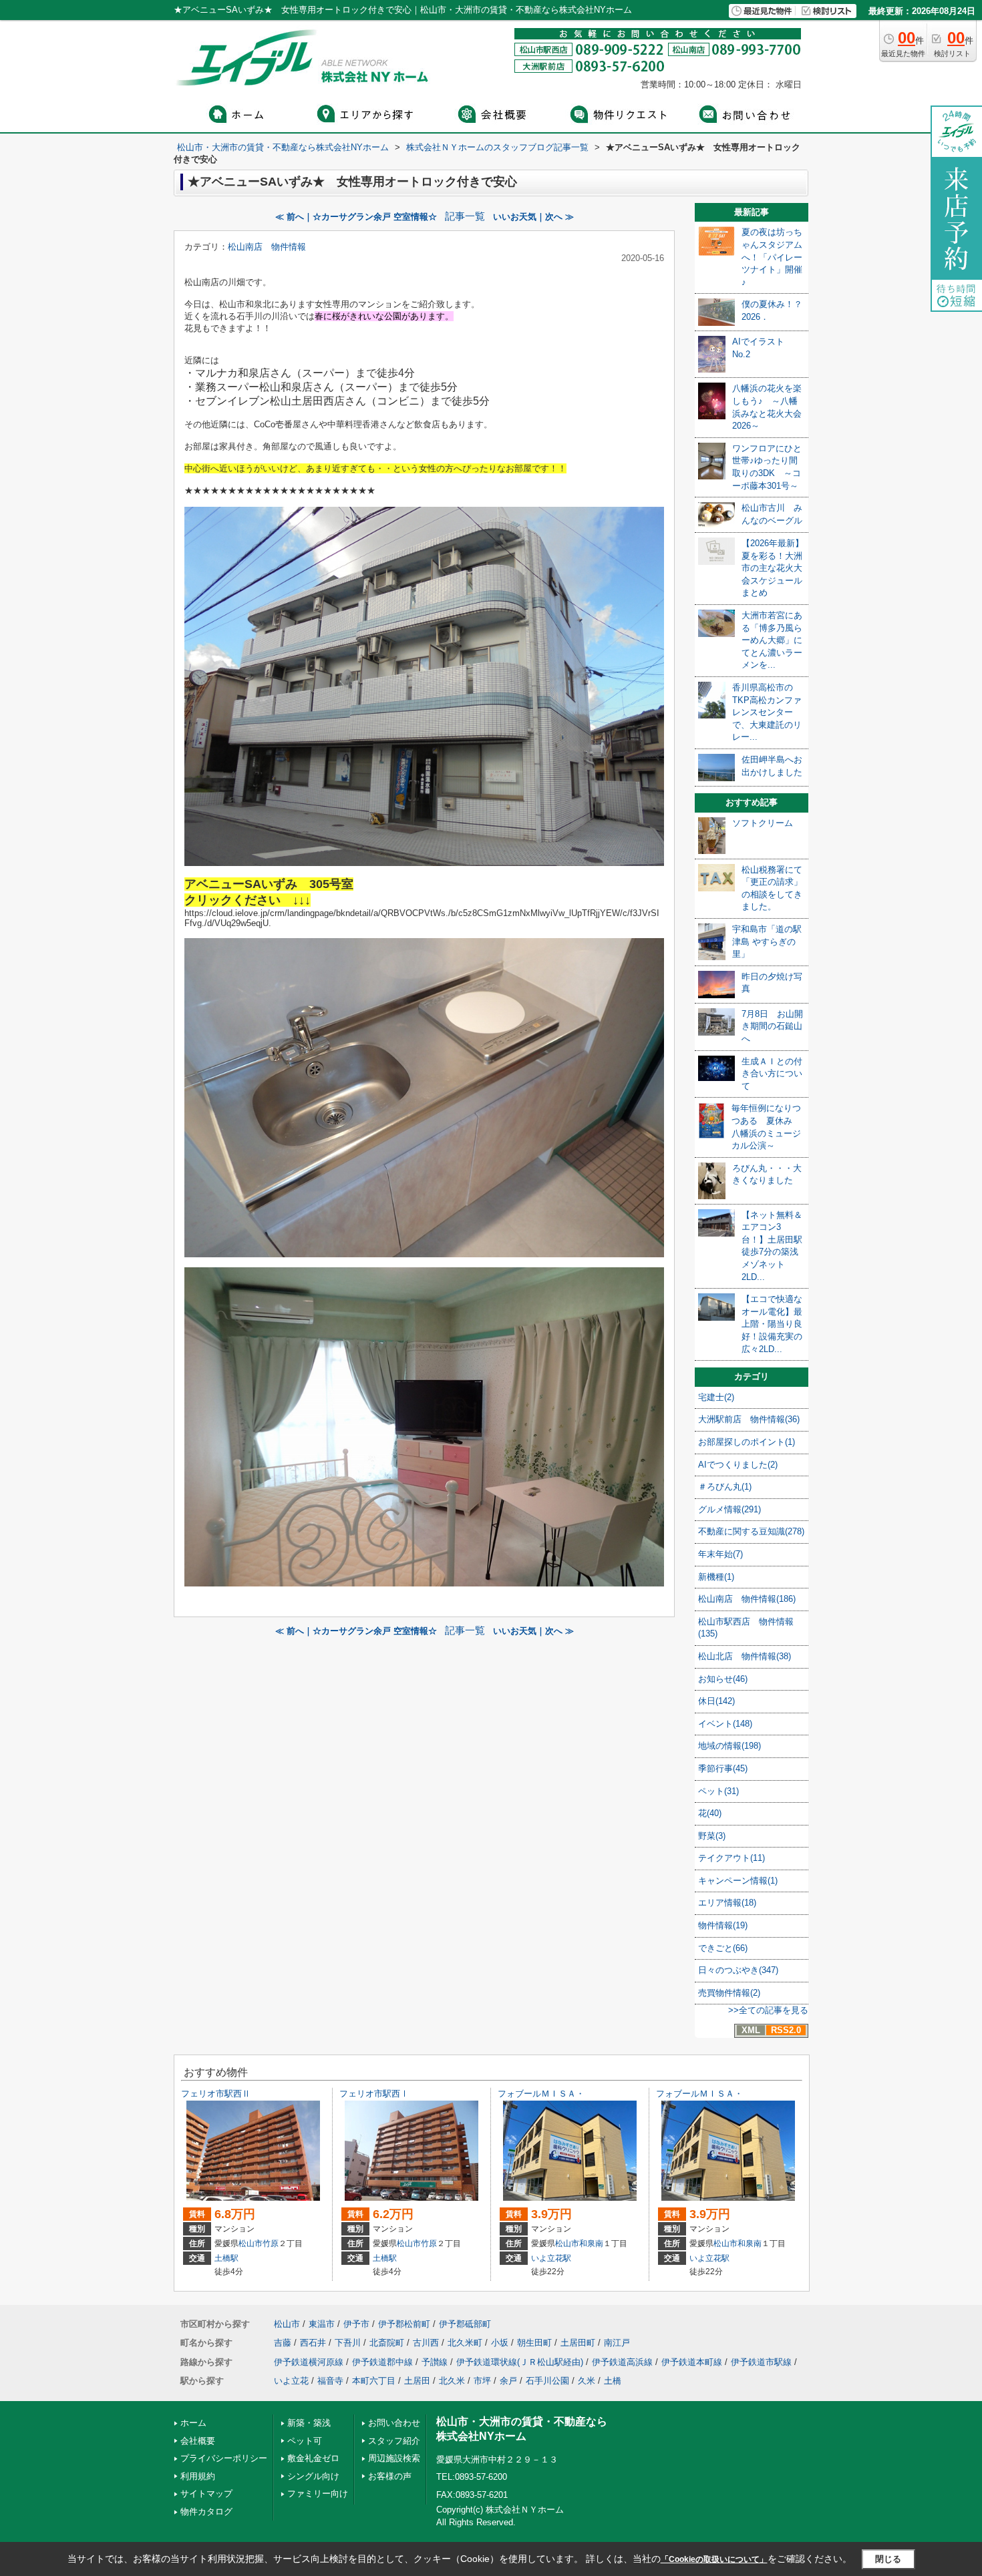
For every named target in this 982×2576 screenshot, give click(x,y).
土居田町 (578, 2343)
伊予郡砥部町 (465, 2324)
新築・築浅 (309, 2423)
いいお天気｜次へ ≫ (533, 217)
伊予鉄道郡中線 (382, 2362)
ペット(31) (718, 1791)
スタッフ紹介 (394, 2441)
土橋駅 (226, 2258)
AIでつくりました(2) (738, 1465)
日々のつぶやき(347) (738, 1970)
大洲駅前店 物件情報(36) (749, 1419)
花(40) (710, 1813)
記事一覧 (465, 216)
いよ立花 (291, 2381)
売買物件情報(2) (729, 1993)
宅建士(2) (716, 1397)
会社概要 (198, 2441)
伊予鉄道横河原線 (309, 2362)
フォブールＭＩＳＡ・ (541, 2094)
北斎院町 (387, 2343)
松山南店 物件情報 (267, 247)
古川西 (426, 2343)
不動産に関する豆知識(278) (751, 1531)
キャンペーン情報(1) (738, 1881)
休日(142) (716, 1701)
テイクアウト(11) (731, 1858)
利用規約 (198, 2476)
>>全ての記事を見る (768, 2010)
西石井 (313, 2343)
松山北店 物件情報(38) (745, 1656)
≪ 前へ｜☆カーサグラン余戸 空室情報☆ (356, 217)
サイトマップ (206, 2494)
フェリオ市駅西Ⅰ (374, 2094)
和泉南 (591, 2243)
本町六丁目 (374, 2381)
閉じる (888, 2559)
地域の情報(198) (729, 1746)
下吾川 (348, 2343)
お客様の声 (390, 2476)
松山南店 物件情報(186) (747, 1599)
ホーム (193, 2423)
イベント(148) (725, 1724)
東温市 (322, 2324)
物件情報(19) (723, 1925)
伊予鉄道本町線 (692, 2362)
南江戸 (617, 2343)
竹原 (271, 2243)
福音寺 (330, 2381)
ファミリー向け (318, 2494)
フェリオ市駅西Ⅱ (220, 2094)
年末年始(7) (720, 1554)
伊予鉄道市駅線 (761, 2362)
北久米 (452, 2381)
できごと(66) (723, 1948)
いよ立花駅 (551, 2258)
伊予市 (356, 2324)
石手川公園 (547, 2381)
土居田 (417, 2381)
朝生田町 (534, 2343)
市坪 (482, 2381)
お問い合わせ (394, 2423)
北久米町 (465, 2343)
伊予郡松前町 (404, 2324)
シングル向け (313, 2476)
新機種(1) (716, 1577)
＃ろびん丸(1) (725, 1487)
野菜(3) (712, 1836)
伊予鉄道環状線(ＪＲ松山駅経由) (520, 2362)
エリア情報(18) (727, 1903)
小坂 (500, 2343)
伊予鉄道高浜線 (622, 2362)
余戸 (508, 2381)
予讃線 (435, 2362)
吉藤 (283, 2343)
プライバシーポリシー (224, 2458)
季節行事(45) (723, 1768)
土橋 (613, 2381)
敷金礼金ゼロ (313, 2458)
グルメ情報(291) (729, 1509)
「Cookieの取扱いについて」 (714, 2559)
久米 (587, 2381)
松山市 (251, 2243)
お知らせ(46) (723, 1679)
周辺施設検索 (394, 2458)
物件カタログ (206, 2512)
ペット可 (305, 2441)
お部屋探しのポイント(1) (747, 1442)
